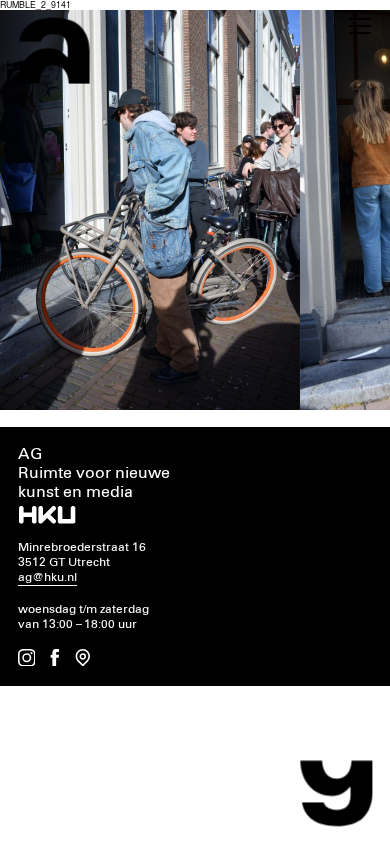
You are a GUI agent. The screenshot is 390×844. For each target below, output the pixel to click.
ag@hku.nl (47, 577)
